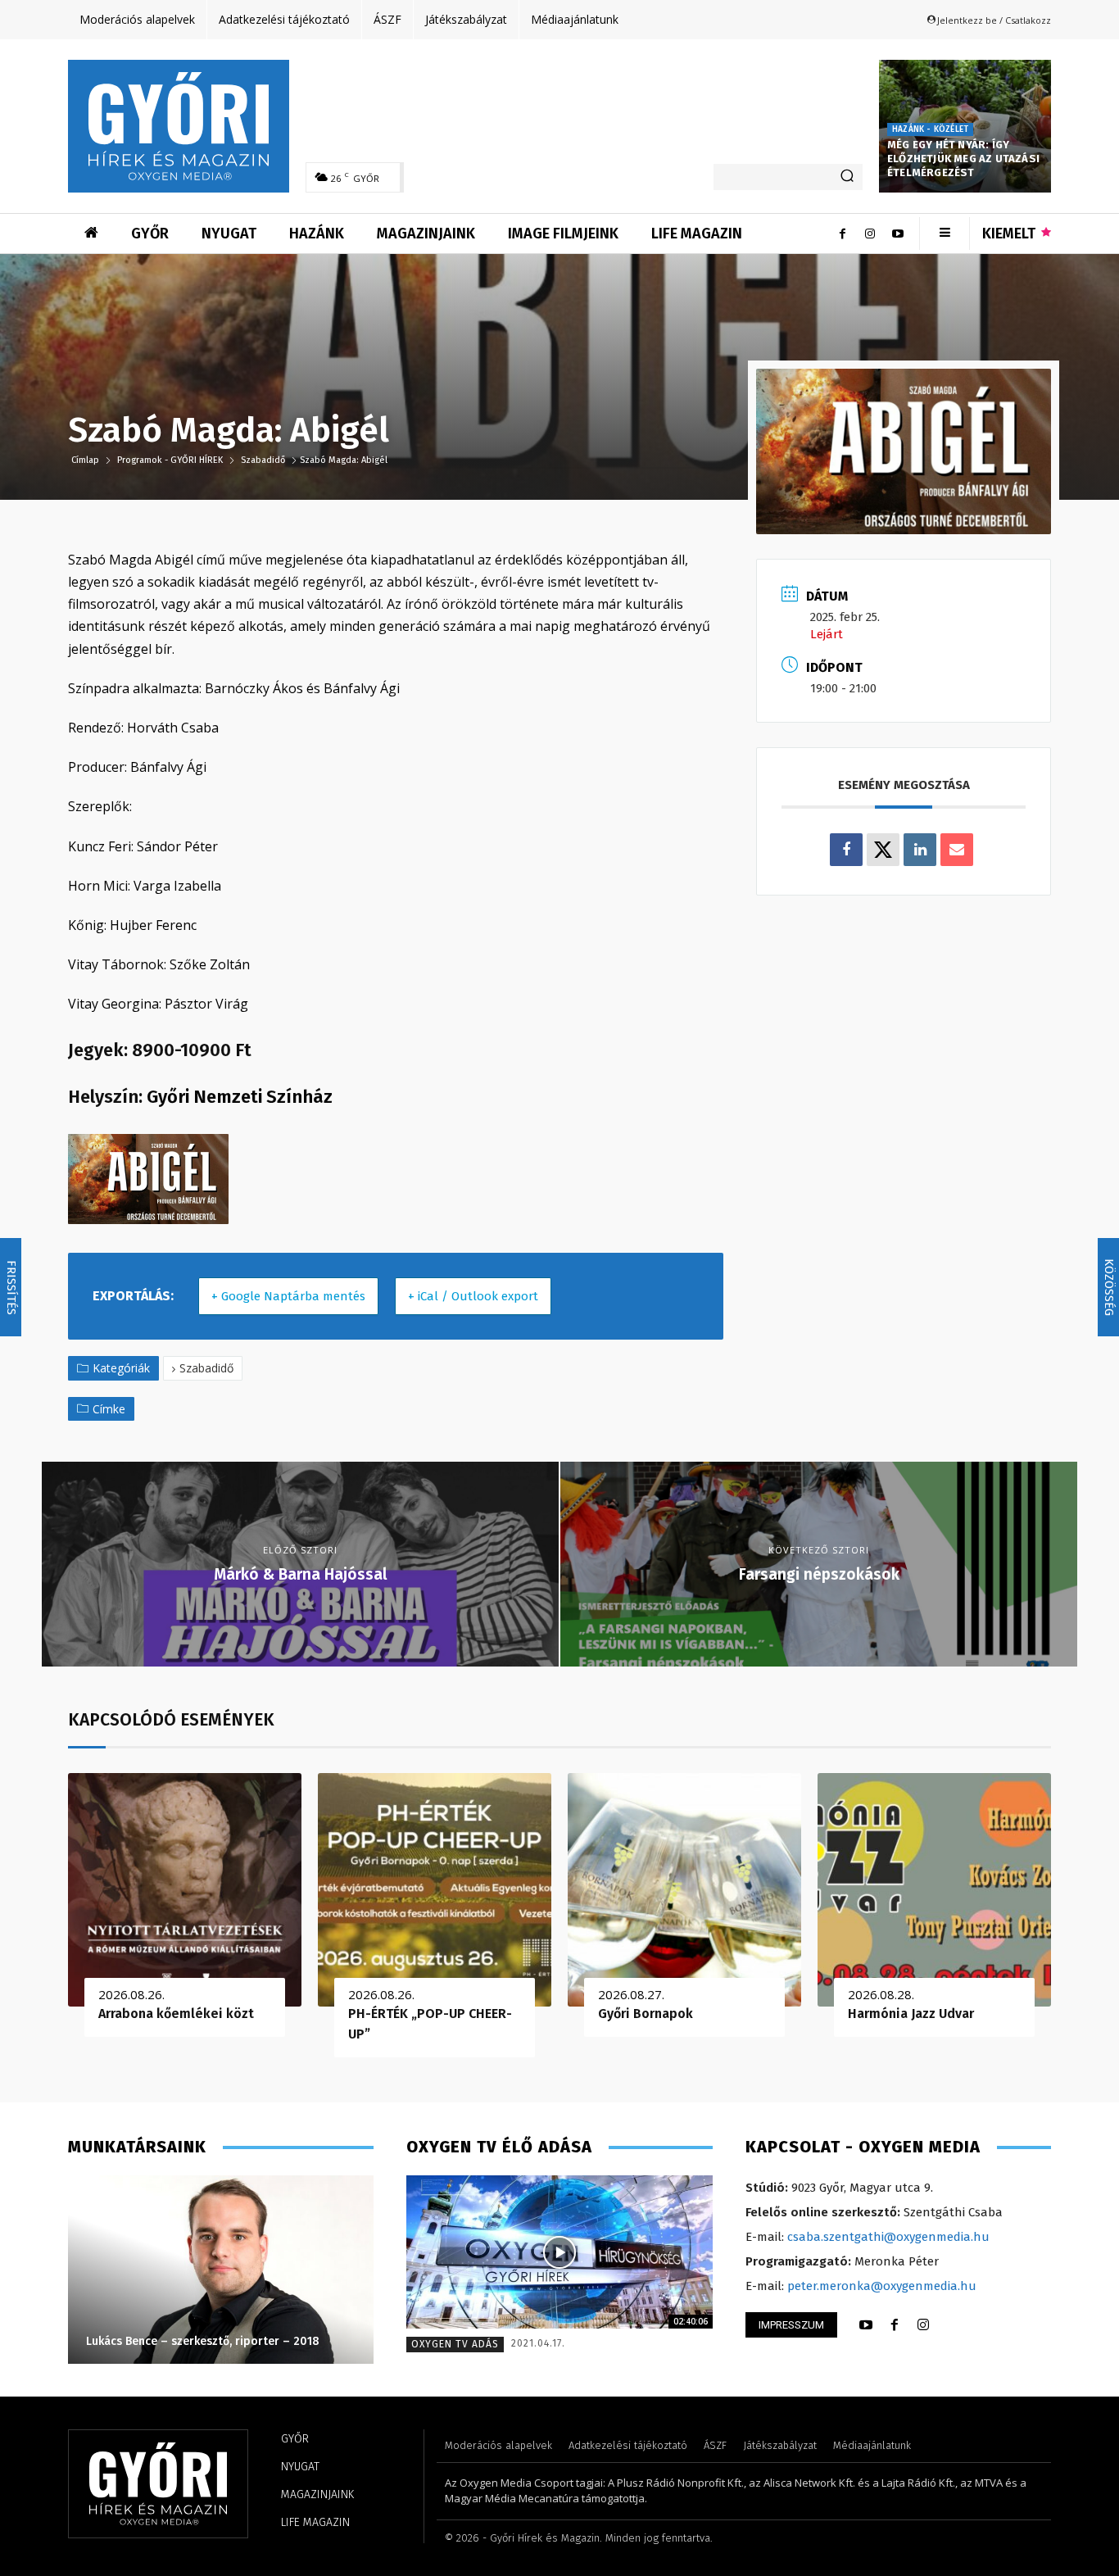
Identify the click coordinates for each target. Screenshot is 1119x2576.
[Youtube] (898, 234)
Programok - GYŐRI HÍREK (170, 460)
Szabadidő (263, 460)
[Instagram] (870, 234)
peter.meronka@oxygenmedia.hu (882, 2286)
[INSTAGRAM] (923, 2325)
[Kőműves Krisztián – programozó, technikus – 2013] (221, 2270)
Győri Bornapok (646, 2014)
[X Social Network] (883, 850)
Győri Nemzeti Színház (240, 1097)
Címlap (86, 460)
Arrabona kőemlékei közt (176, 2014)
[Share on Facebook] (846, 850)
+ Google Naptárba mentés (288, 1296)
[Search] (847, 177)
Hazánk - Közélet (930, 129)
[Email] (957, 850)
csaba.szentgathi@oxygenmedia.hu (888, 2237)
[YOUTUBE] (866, 2325)
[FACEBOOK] (895, 2325)
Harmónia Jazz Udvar (911, 2014)
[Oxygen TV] (559, 2252)
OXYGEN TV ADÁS (455, 2344)
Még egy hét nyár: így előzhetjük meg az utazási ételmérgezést (963, 159)
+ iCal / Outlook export (473, 1296)
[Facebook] (842, 234)
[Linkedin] (920, 850)
